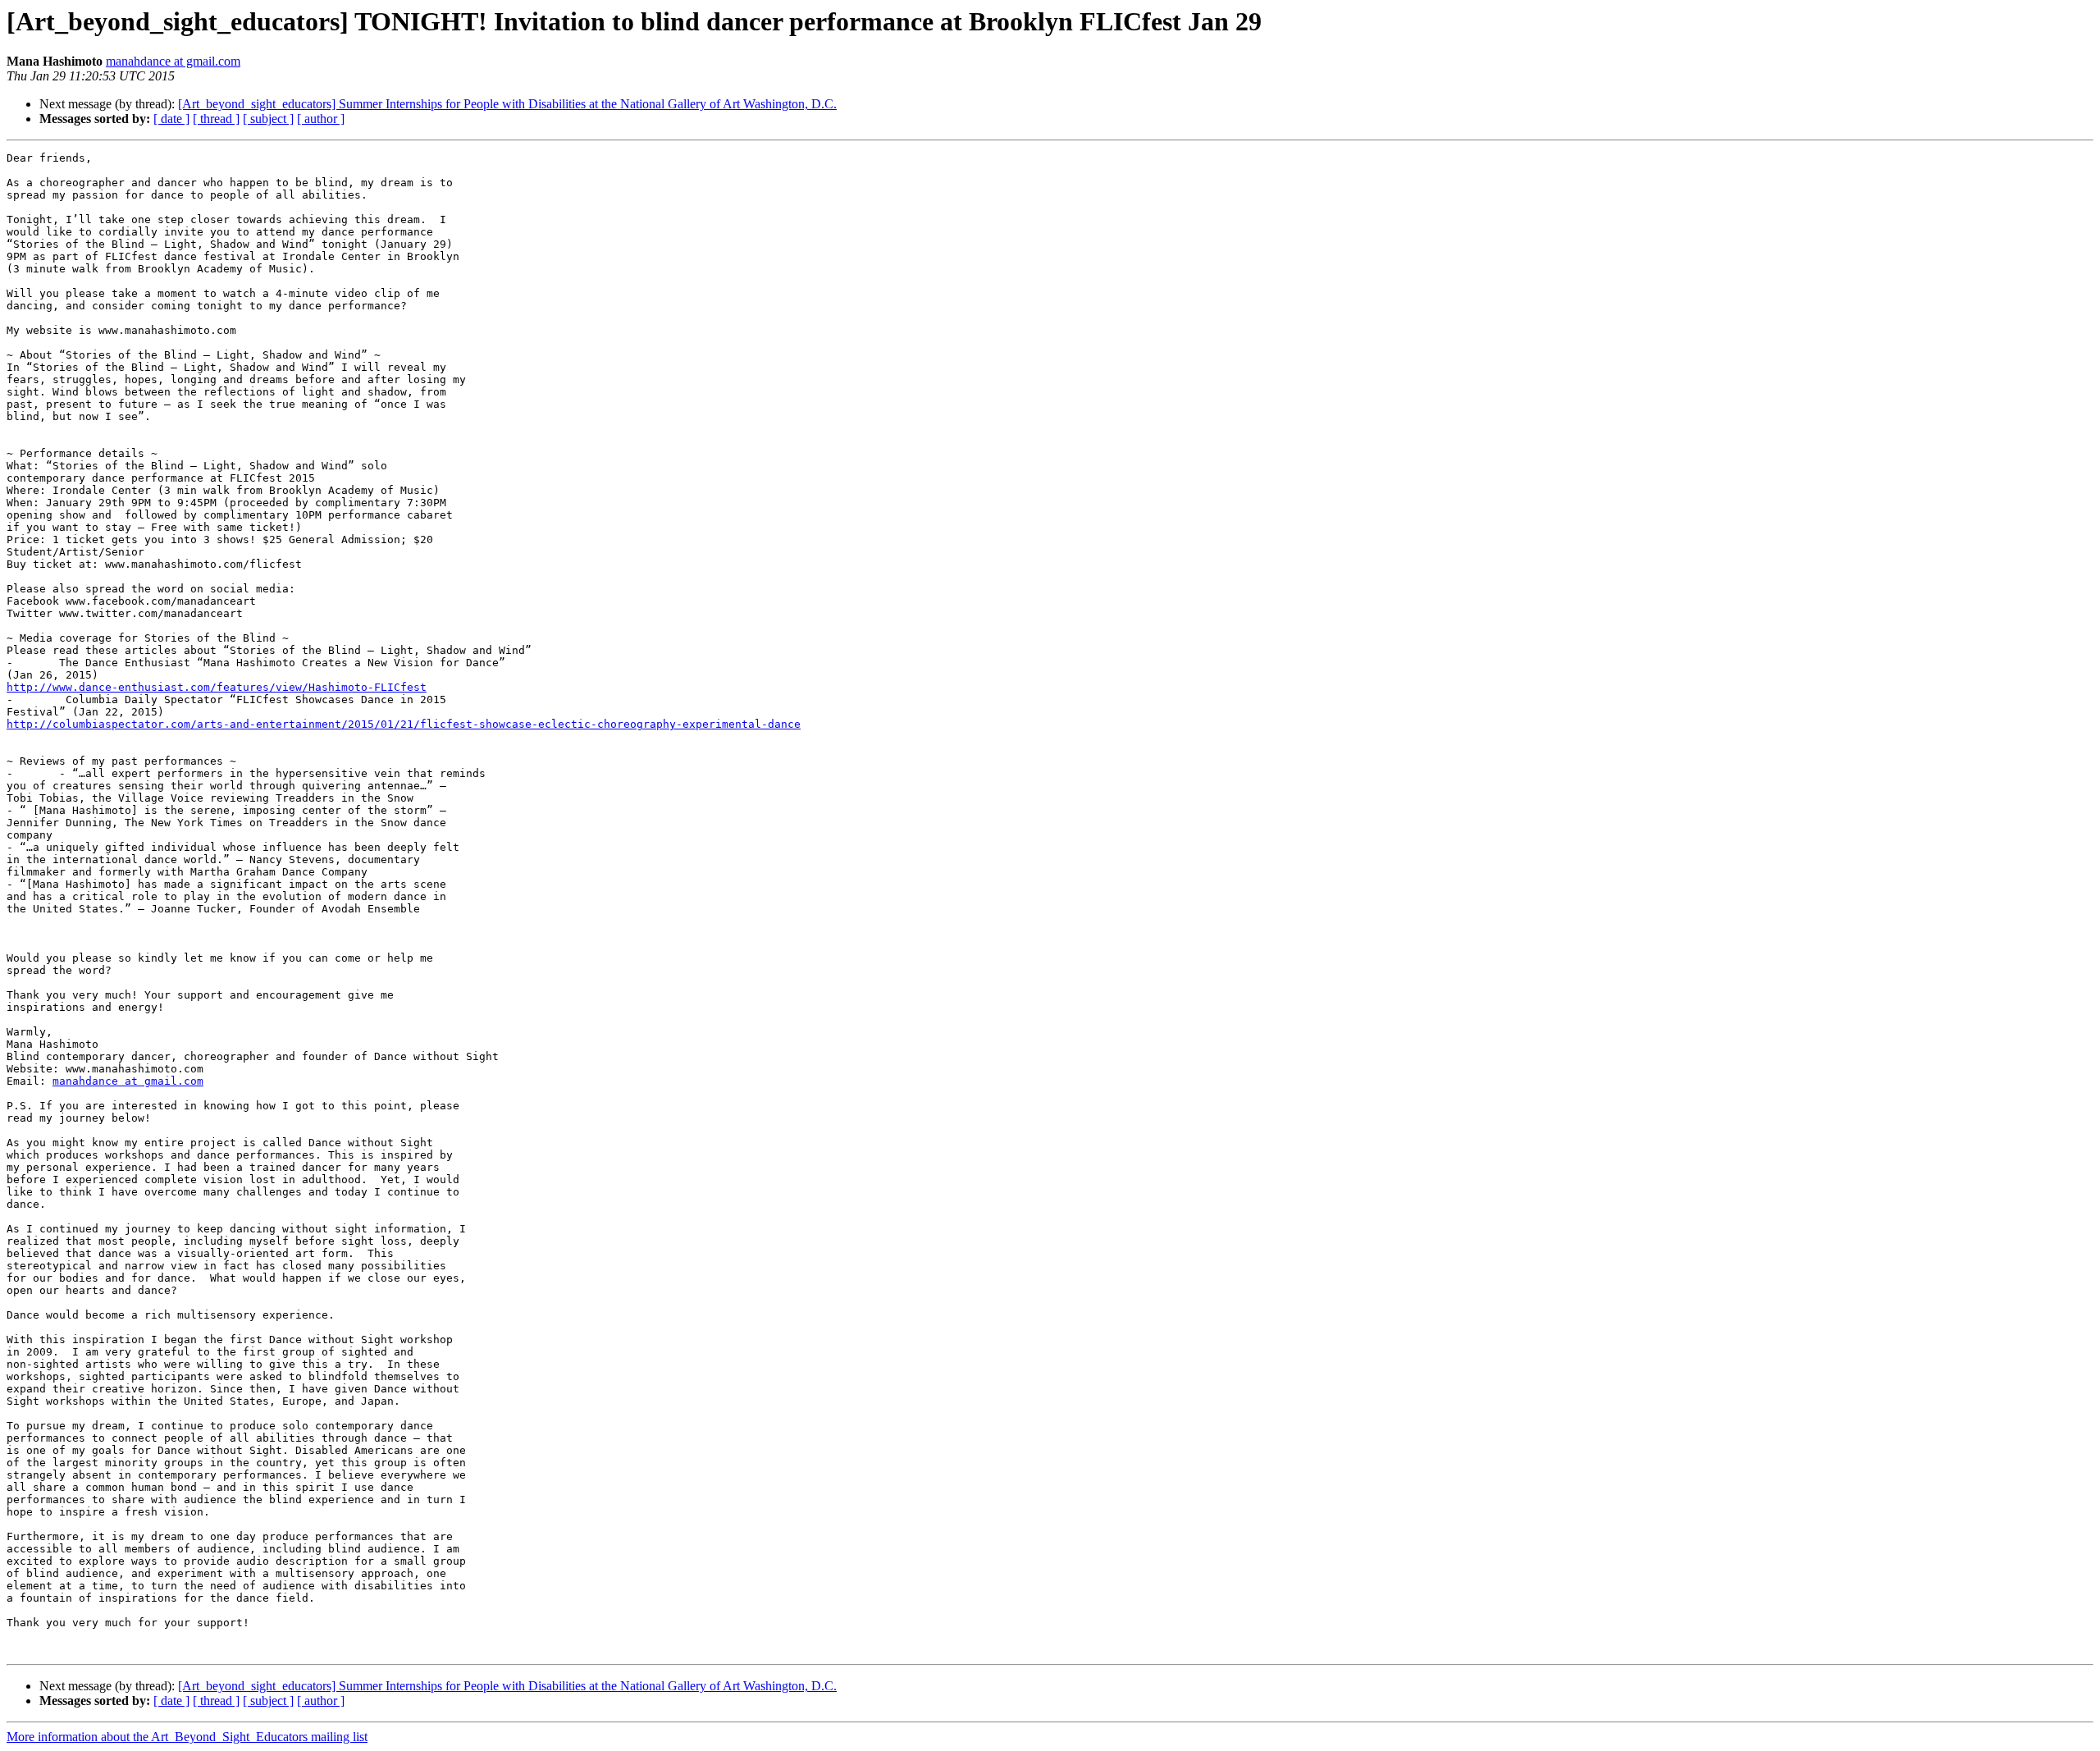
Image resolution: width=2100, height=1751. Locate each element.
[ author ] (321, 119)
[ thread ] (216, 119)
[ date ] (171, 119)
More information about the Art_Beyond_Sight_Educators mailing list (187, 1737)
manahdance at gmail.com (173, 61)
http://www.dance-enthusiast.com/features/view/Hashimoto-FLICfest (217, 687)
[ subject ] (268, 119)
